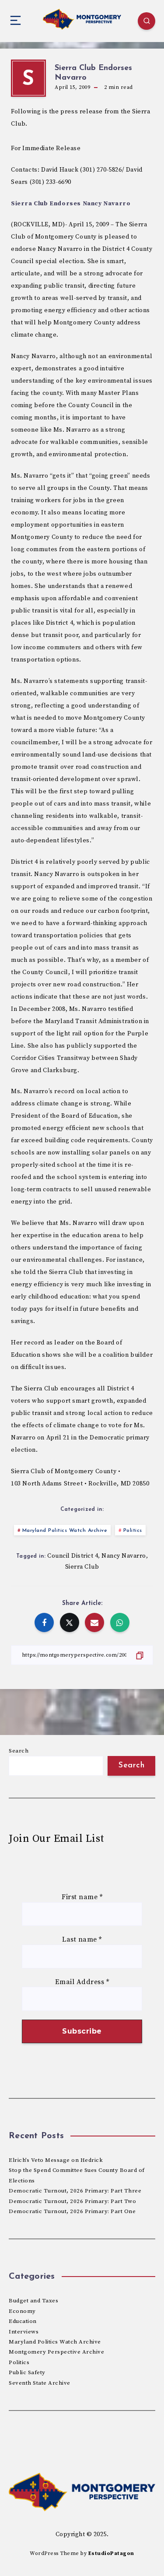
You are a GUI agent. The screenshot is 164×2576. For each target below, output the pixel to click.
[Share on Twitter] (70, 1622)
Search (19, 1751)
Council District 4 (73, 1556)
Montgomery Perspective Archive (56, 2352)
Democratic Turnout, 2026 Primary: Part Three (75, 2191)
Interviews (24, 2332)
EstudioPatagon (111, 2553)
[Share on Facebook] (44, 1622)
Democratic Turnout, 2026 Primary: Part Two (72, 2201)
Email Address (82, 1982)
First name (82, 1897)
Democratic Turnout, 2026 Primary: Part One (72, 2211)
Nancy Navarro (124, 1556)
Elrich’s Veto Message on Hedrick (56, 2160)
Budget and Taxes (33, 2301)
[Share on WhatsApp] (120, 1622)
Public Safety (27, 2372)
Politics (133, 1531)
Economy (22, 2311)
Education (23, 2321)
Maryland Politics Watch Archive (65, 1531)
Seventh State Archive (40, 2383)
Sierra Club (82, 1567)
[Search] (147, 21)
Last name (82, 1939)
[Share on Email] (94, 1622)
